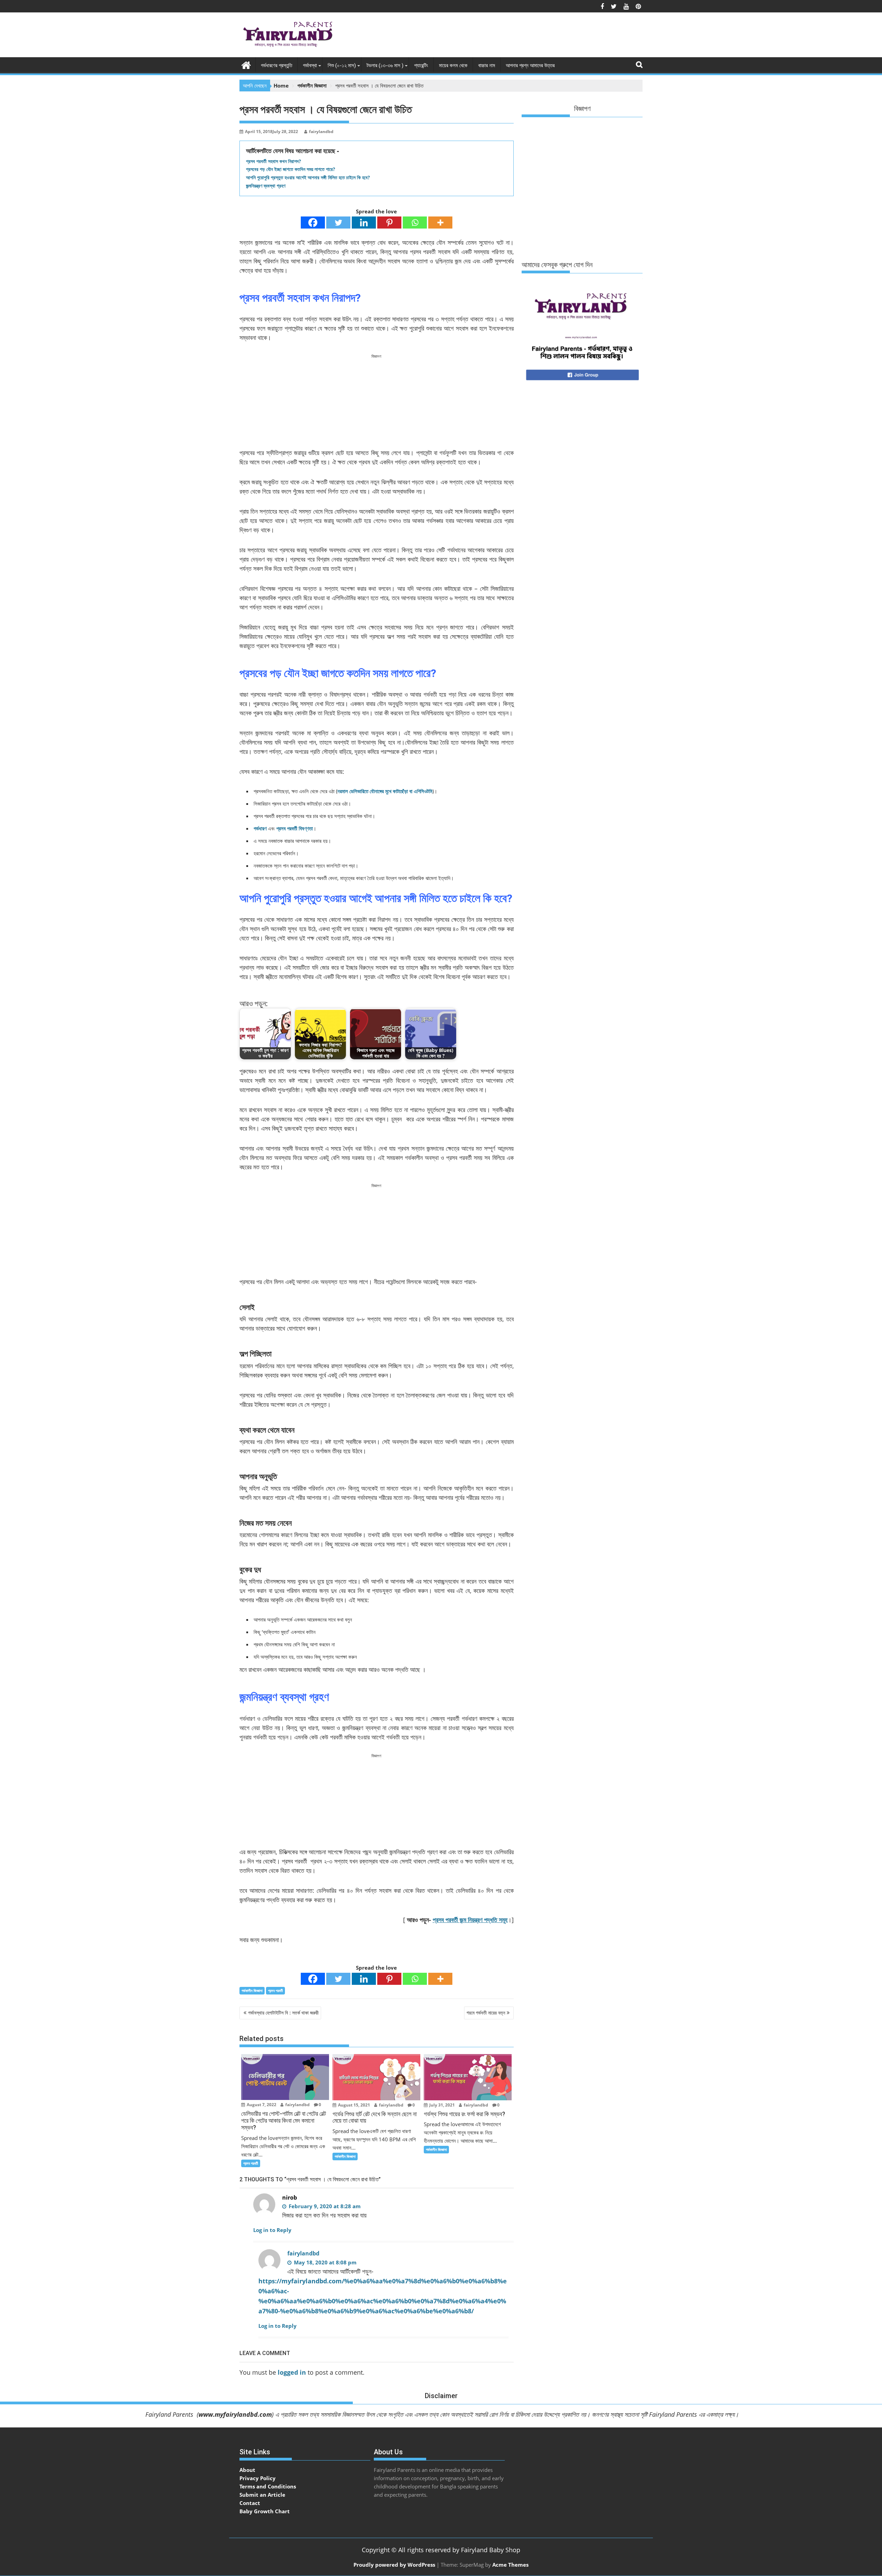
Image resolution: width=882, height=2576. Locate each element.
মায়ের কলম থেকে (453, 65)
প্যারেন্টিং (421, 65)
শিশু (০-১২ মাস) (342, 65)
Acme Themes (510, 2565)
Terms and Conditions (268, 2486)
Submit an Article (262, 2495)
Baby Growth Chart (265, 2511)
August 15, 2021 (353, 2105)
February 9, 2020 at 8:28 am (324, 2206)
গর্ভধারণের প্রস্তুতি (276, 65)
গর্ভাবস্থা (310, 65)
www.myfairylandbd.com (235, 2414)
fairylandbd (321, 132)
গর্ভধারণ (260, 828)
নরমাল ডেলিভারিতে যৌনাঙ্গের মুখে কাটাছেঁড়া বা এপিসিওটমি (385, 791)
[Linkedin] (364, 223)
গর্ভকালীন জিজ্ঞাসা (252, 1991)
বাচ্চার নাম (487, 65)
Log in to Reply (272, 2230)
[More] (440, 223)
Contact (250, 2503)
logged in (292, 2372)
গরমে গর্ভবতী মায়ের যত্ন (486, 2013)
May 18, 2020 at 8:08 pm (325, 2262)
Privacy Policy (258, 2478)
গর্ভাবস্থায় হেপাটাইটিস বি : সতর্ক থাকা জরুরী (283, 2013)
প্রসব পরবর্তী (275, 1991)
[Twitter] (338, 223)
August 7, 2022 (261, 2105)
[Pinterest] (389, 223)
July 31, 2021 (442, 2105)
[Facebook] (313, 223)
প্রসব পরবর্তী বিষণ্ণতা (295, 828)
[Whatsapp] (415, 223)
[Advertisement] (517, 37)
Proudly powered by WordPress (394, 2565)
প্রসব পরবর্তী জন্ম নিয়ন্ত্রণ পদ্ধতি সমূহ (470, 1920)
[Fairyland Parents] (246, 64)
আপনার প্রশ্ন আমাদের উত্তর (530, 65)
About (247, 2470)
